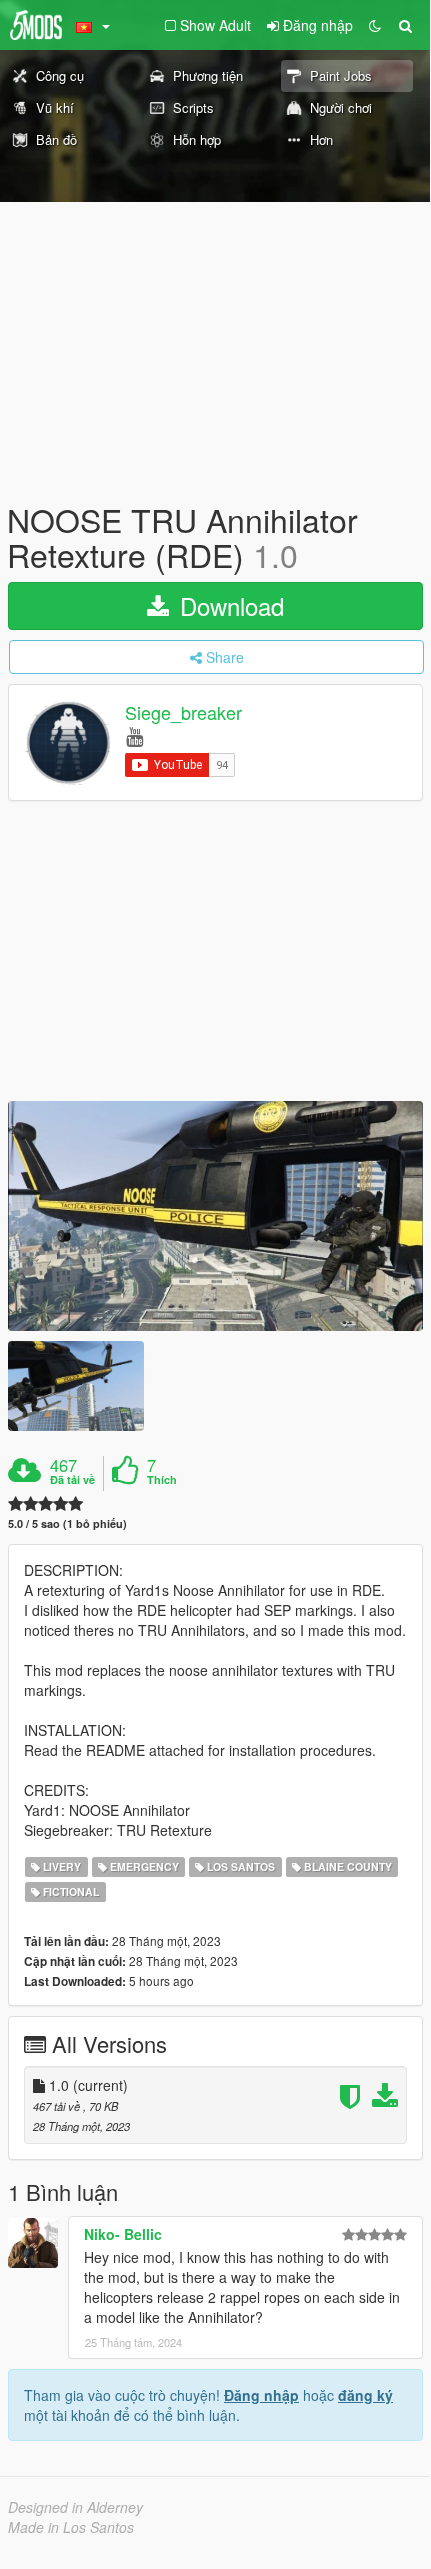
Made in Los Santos (71, 2527)
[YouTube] (134, 735)
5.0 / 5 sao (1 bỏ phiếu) (67, 1523)
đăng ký (365, 2395)
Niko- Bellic (123, 2234)
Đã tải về (72, 1480)
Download (228, 605)
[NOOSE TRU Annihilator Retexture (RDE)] (215, 1216)
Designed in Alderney (75, 2507)
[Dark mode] (375, 25)
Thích (162, 1480)
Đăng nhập (261, 2395)
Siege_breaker (183, 713)
